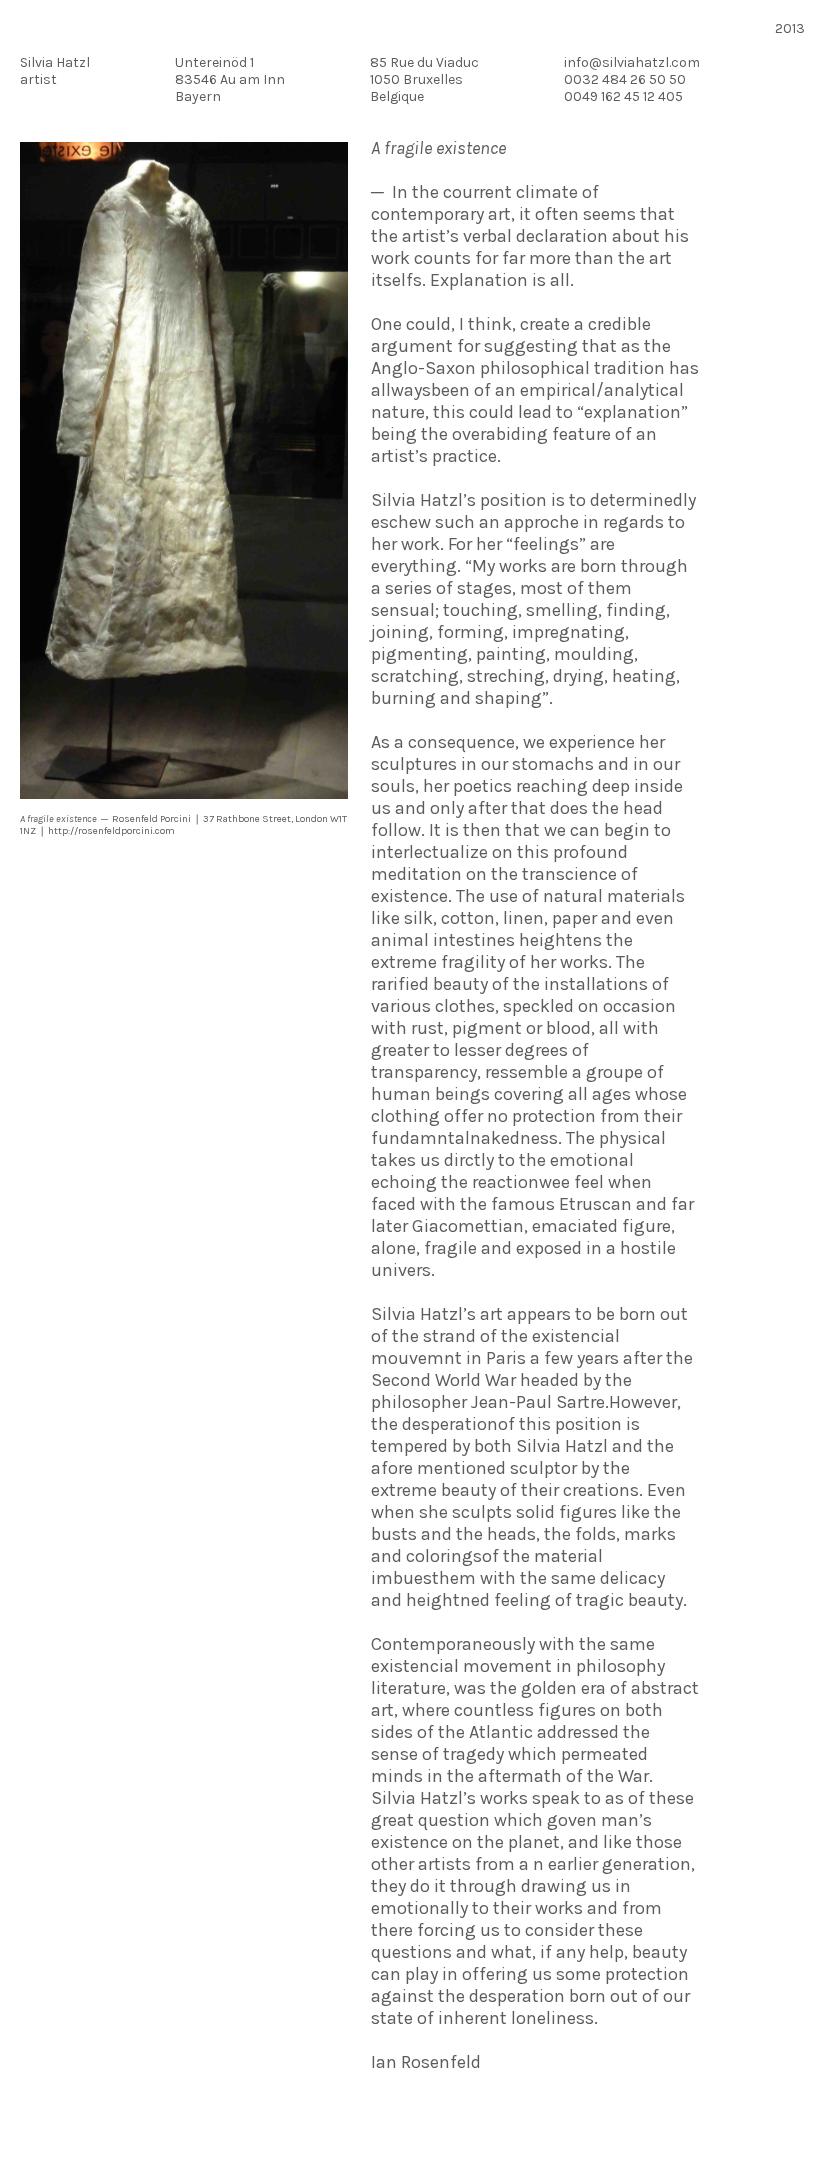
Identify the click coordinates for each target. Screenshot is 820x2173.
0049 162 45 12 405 (623, 96)
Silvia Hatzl (55, 62)
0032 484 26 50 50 (625, 79)
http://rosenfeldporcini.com (111, 831)
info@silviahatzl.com (632, 62)
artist (38, 79)
